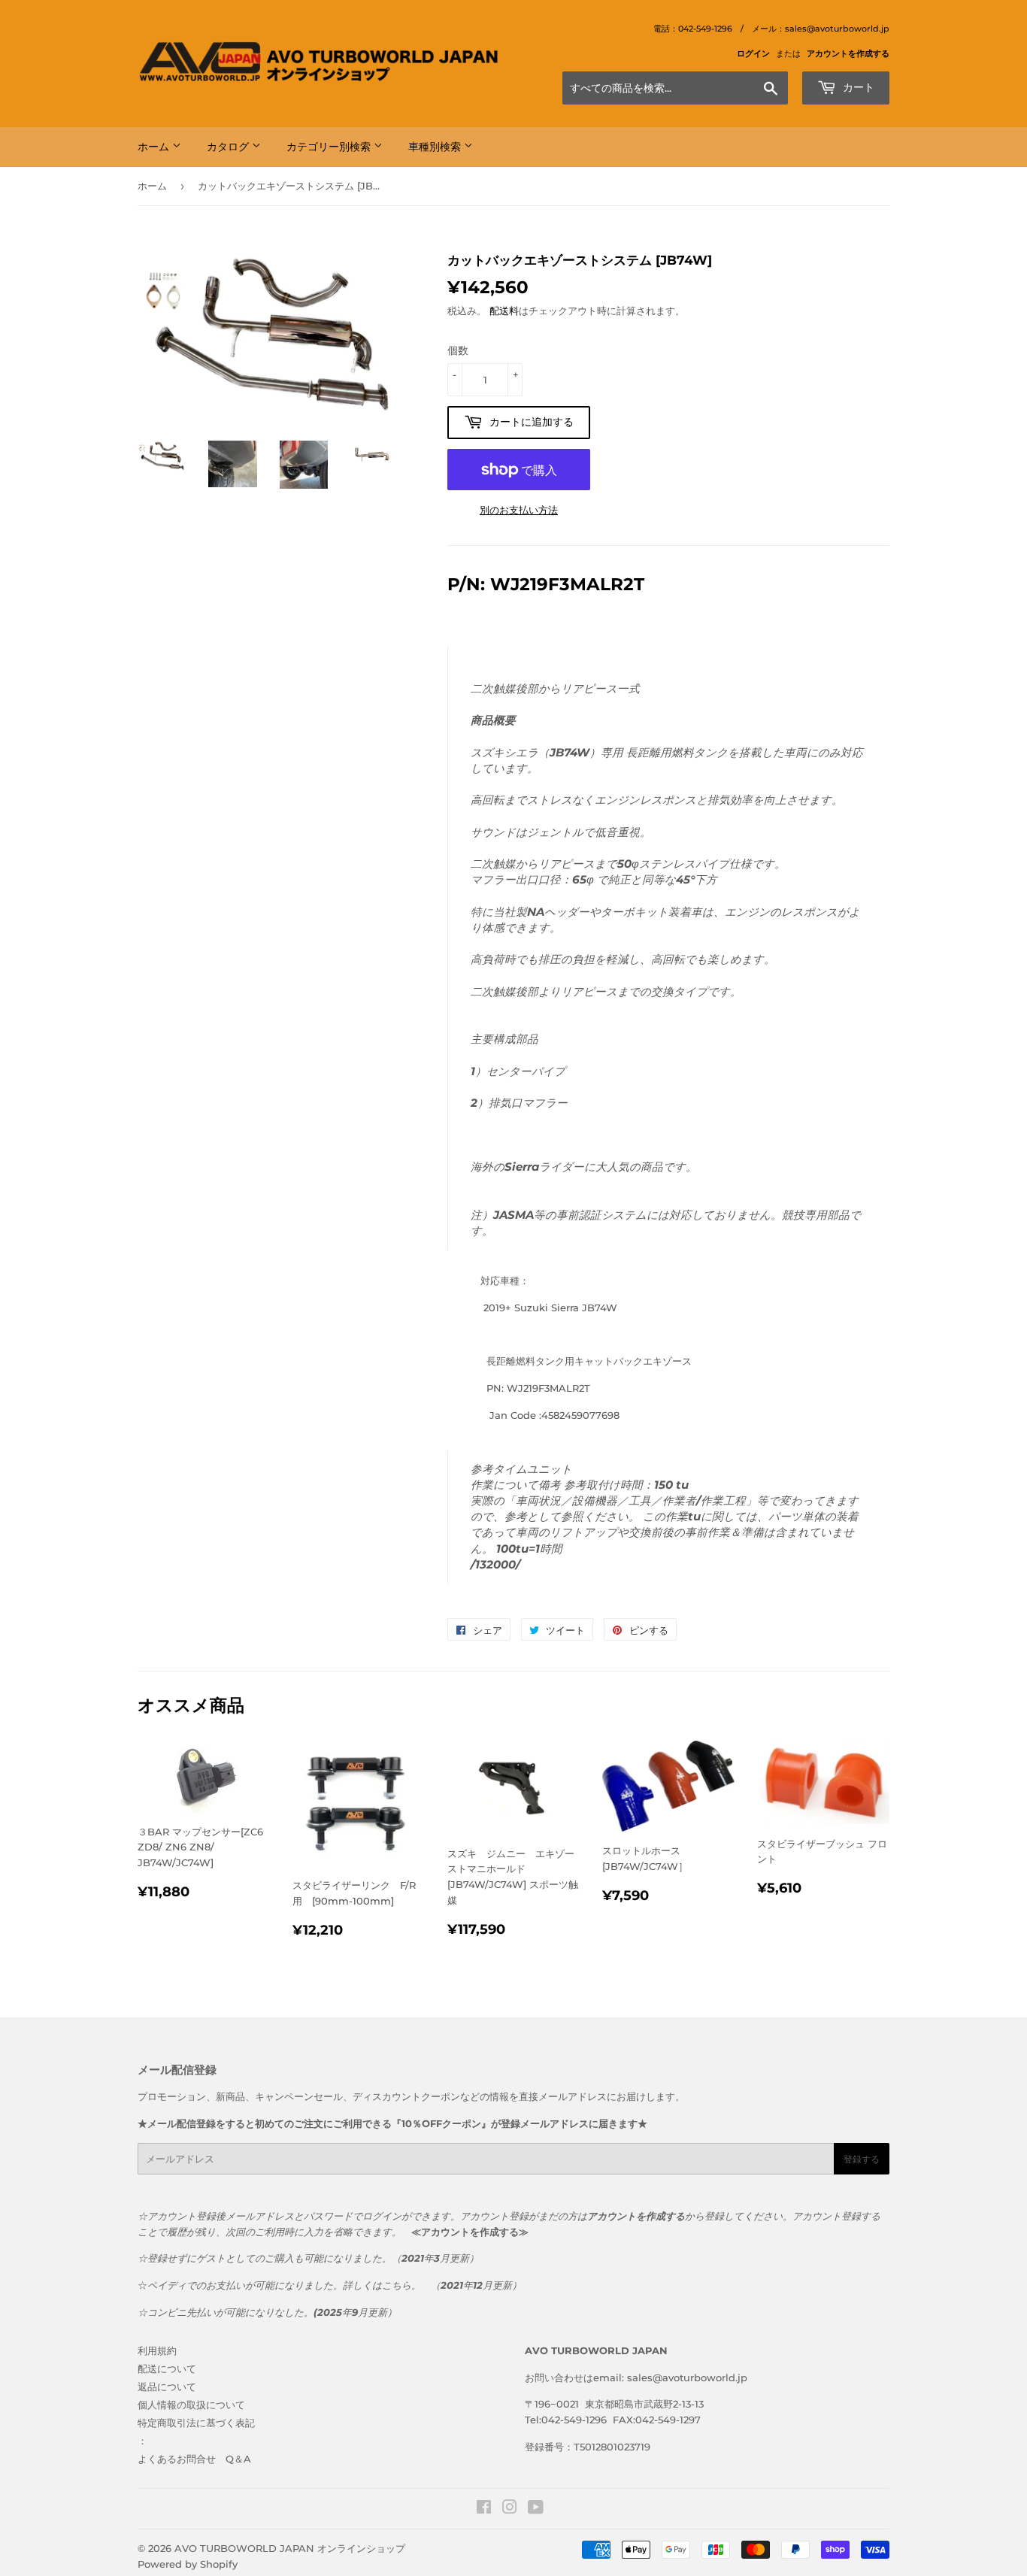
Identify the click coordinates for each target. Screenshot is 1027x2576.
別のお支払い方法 (519, 510)
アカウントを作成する (848, 53)
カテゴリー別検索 (330, 147)
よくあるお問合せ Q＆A (194, 2459)
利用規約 (157, 2350)
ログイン (753, 53)
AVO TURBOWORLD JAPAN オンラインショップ (290, 2548)
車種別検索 (436, 147)
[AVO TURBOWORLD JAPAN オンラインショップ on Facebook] (484, 2509)
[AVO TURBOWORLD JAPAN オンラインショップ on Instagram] (510, 2509)
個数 (458, 350)
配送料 (504, 311)
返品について (167, 2387)
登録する (862, 2159)
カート (857, 87)
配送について (167, 2368)
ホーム (155, 147)
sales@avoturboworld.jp (687, 2377)
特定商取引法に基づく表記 (196, 2423)
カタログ (229, 147)
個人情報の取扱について (191, 2405)
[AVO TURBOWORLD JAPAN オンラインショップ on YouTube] (536, 2509)
